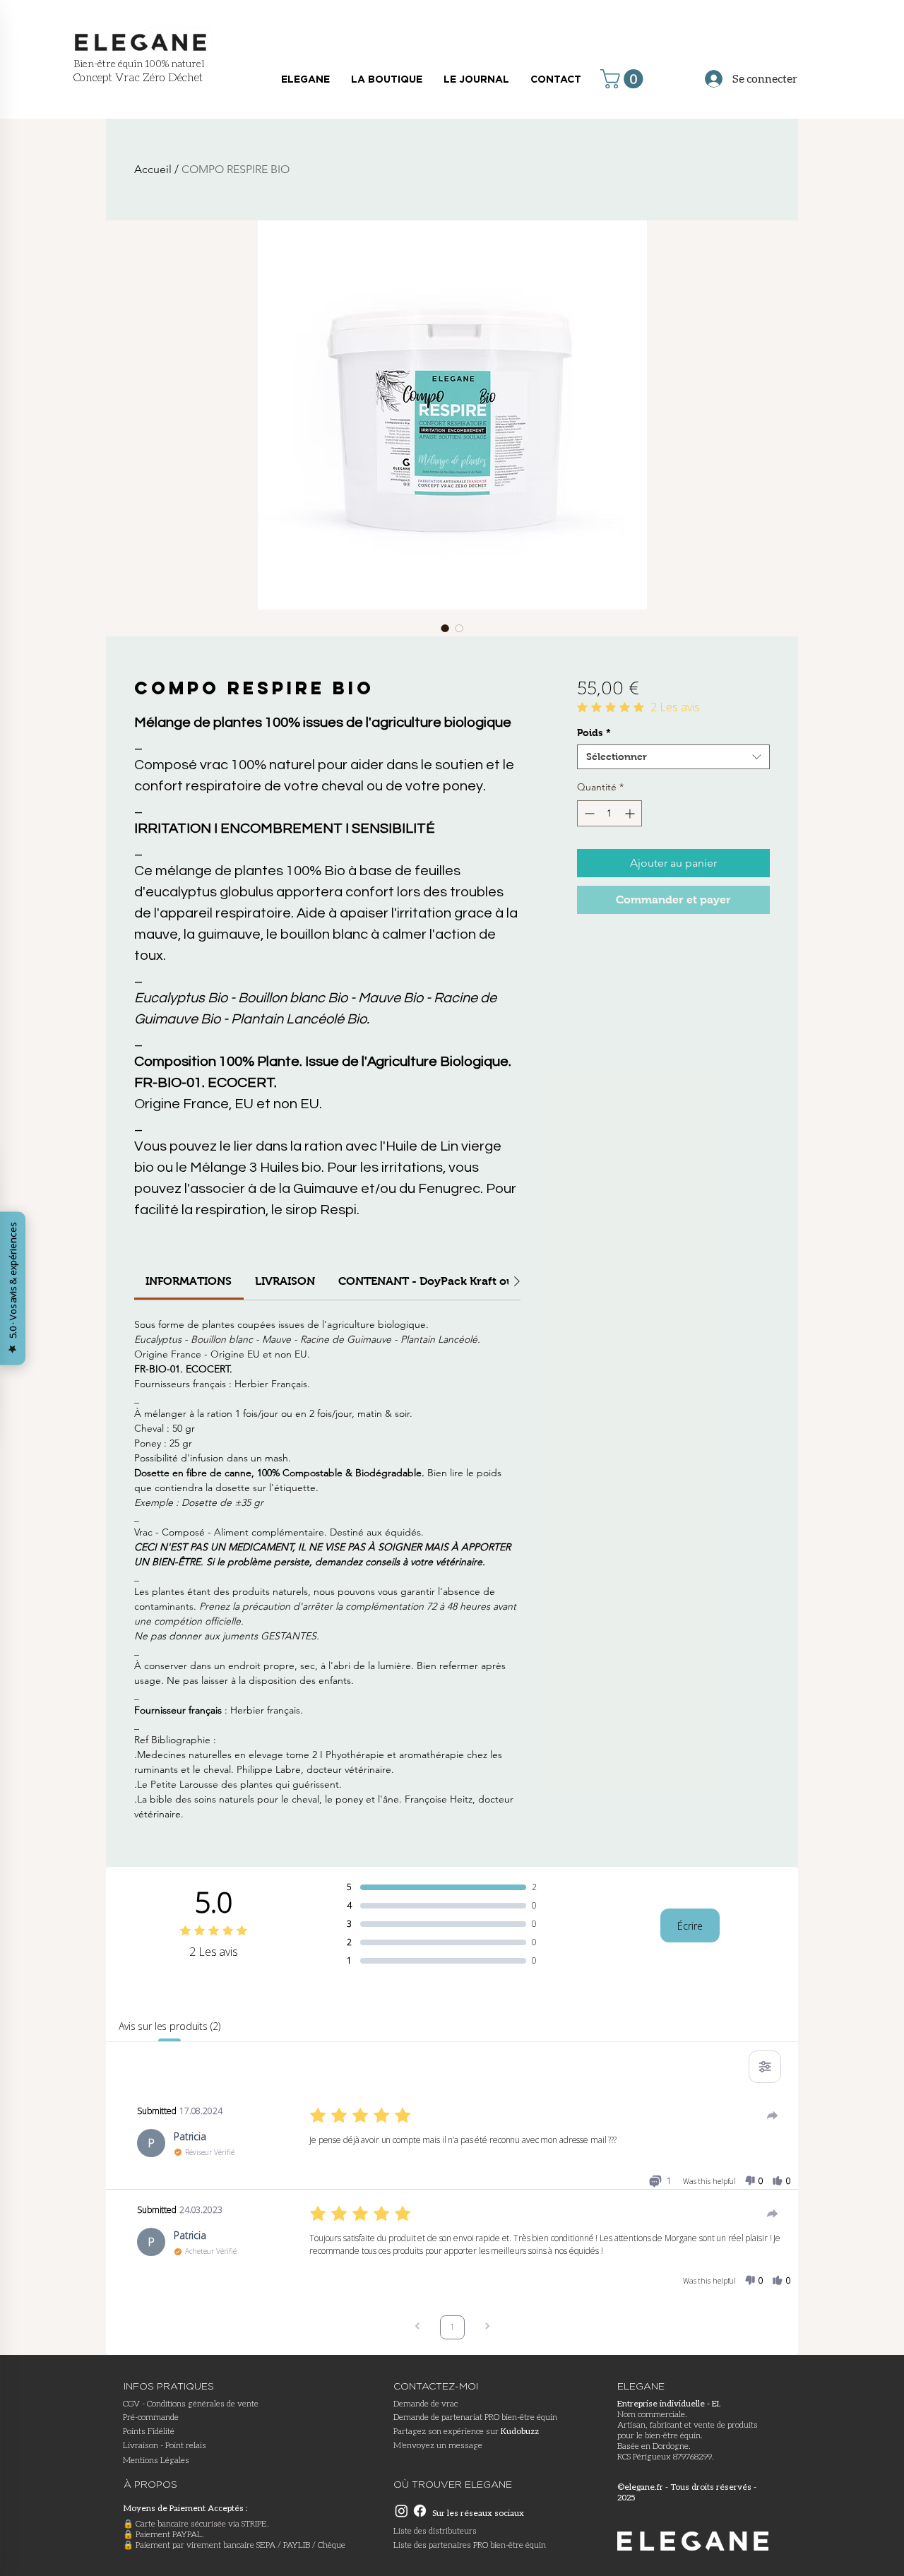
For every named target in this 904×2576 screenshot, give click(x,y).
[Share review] (773, 2115)
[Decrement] (588, 813)
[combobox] (673, 757)
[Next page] (487, 2328)
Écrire (690, 1926)
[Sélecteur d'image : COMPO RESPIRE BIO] (445, 628)
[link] (189, 1281)
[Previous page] (417, 2328)
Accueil (153, 169)
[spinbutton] (609, 813)
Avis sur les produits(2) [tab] (169, 2026)
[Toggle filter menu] (765, 2067)
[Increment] (631, 813)
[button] (624, 79)
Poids (594, 732)
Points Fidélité (149, 2431)
